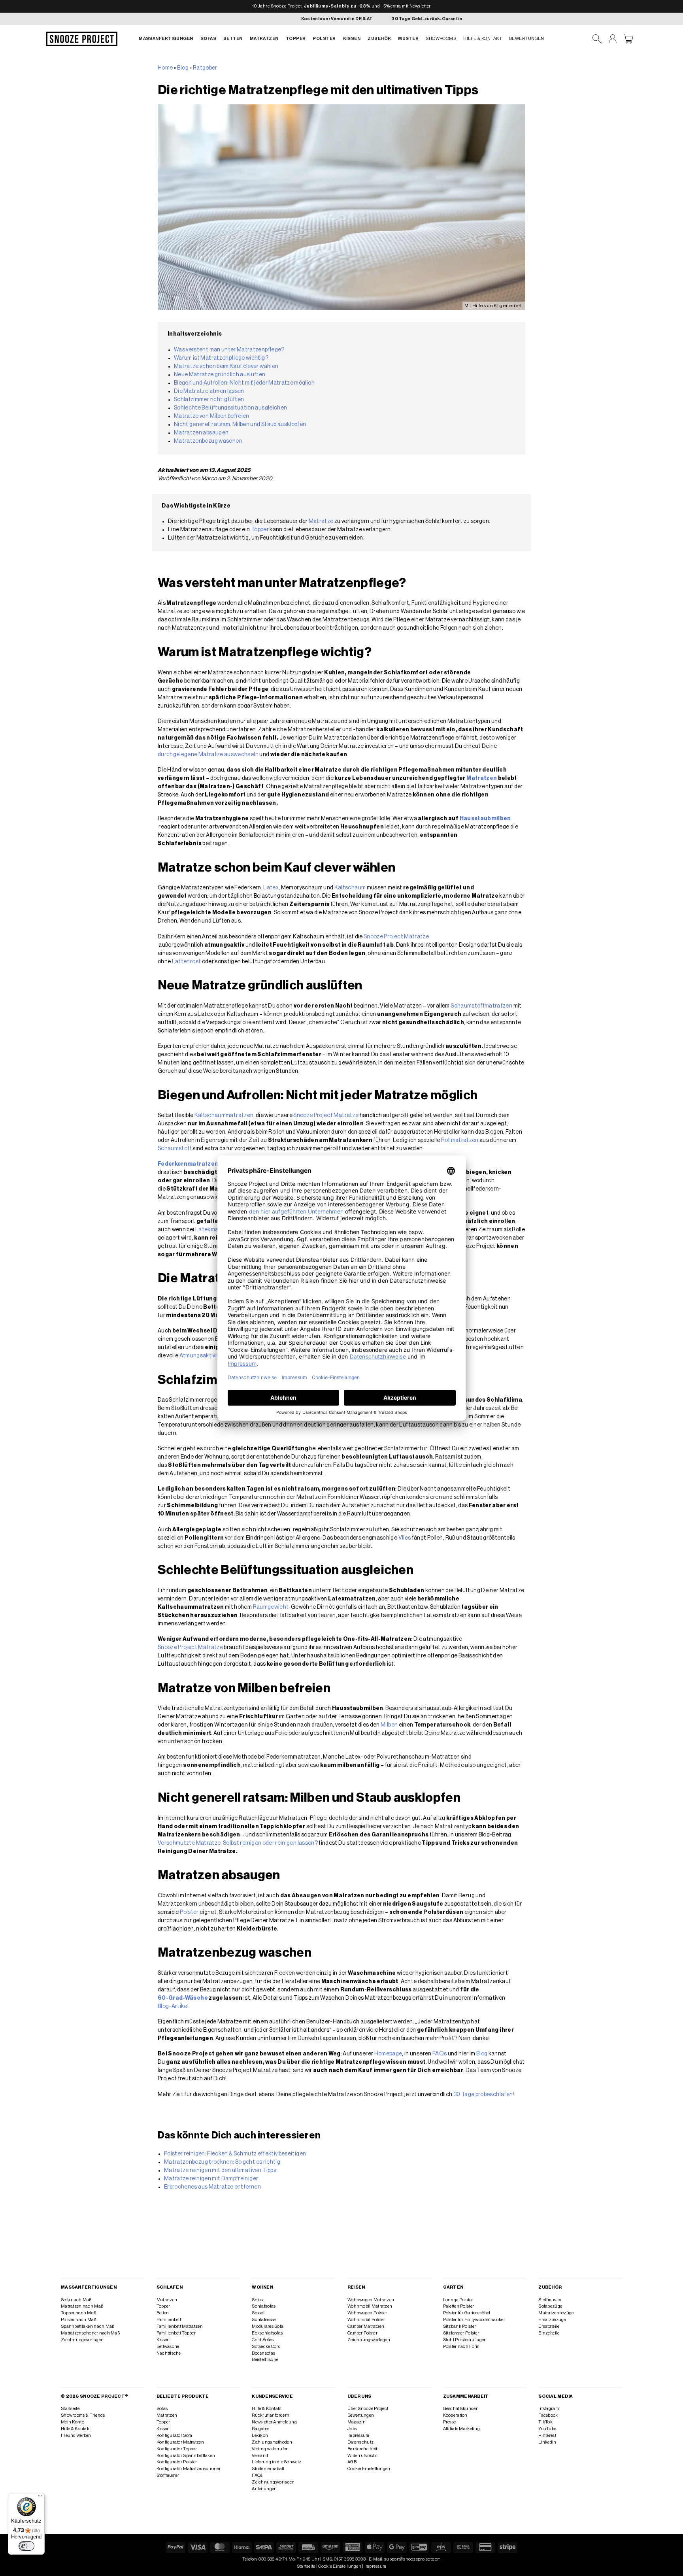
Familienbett (169, 2320)
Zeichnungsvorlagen (82, 2340)
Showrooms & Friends (83, 2415)
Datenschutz (360, 2442)
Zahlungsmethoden (272, 2442)
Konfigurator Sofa (175, 2435)
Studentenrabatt (268, 2469)
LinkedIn (547, 2442)
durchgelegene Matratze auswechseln (208, 755)
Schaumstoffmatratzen (481, 1006)
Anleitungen (264, 2489)
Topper (296, 39)
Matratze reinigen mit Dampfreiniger (211, 2179)
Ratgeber (205, 68)
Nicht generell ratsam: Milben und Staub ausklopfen (241, 425)
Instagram (549, 2409)
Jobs (352, 2429)
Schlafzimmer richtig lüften (209, 400)
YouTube (547, 2429)
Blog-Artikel (173, 2006)
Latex (271, 888)
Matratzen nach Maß (82, 2306)
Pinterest (547, 2435)
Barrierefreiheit (362, 2449)
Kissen (352, 39)
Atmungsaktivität (202, 1356)
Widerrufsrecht (362, 2456)
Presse (450, 2422)
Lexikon (260, 2435)
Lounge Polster (458, 2300)
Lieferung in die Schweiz (276, 2462)
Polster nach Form (461, 2347)
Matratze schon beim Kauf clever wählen (227, 366)
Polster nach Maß (79, 2320)
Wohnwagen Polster (367, 2313)
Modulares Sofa (268, 2326)
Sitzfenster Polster (461, 2333)
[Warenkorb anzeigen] (628, 39)
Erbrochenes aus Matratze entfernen (212, 2187)
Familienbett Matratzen (180, 2326)
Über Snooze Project (368, 2409)
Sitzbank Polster (460, 2326)
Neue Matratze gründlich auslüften (220, 375)
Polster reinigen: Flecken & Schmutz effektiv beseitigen (235, 2154)
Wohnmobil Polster (366, 2320)
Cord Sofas (263, 2340)
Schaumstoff (175, 1149)
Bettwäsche (168, 2347)
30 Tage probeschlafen (483, 2095)
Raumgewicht (271, 1607)
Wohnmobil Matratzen (370, 2306)
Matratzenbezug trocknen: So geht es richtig (222, 2162)
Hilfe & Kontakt (483, 39)
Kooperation (455, 2415)
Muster (408, 39)
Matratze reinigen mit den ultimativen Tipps (220, 2170)
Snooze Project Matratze (396, 937)
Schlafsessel (264, 2320)
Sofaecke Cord (266, 2347)
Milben (389, 1725)
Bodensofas (263, 2353)
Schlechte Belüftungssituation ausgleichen (230, 408)
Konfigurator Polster (177, 2462)
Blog (183, 68)
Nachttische (169, 2353)
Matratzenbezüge (556, 2313)
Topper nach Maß (78, 2313)
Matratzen (264, 39)
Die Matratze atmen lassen (209, 391)
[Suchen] (597, 39)
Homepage (388, 2054)
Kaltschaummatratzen (224, 1115)
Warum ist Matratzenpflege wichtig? (221, 358)
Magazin (357, 2422)
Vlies (405, 1538)
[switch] (26, 2546)
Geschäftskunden (461, 2409)
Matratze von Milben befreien (212, 416)
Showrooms (441, 39)
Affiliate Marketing (461, 2429)
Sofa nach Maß (76, 2300)
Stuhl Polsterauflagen (465, 2340)
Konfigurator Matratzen (180, 2442)
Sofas (208, 39)
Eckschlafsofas (267, 2333)
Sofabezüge (550, 2306)
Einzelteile (549, 2333)
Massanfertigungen (166, 39)
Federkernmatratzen (188, 1164)
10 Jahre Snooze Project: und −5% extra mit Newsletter (341, 6)
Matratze (321, 521)
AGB (352, 2462)
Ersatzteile (549, 2326)
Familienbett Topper (176, 2333)
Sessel (258, 2313)
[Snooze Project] (82, 39)
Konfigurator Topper (177, 2449)
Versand (260, 2456)
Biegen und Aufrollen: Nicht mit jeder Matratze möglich (244, 383)
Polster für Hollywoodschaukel (474, 2320)
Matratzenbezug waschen (208, 441)
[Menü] (40, 2498)
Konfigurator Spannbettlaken (186, 2456)
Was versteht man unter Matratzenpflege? (229, 350)
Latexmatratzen (217, 1230)
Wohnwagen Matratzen (371, 2300)
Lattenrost (187, 962)
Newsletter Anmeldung (274, 2422)
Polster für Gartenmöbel (467, 2313)
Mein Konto (73, 2422)
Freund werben (76, 2435)
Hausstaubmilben (485, 819)
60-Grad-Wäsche (183, 1998)
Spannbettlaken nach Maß (88, 2326)
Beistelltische (265, 2360)
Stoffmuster (550, 2300)
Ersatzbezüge (552, 2320)
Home (165, 68)
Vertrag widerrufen (270, 2449)
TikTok (545, 2422)
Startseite (70, 2409)
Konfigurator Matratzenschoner (189, 2469)
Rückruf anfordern (271, 2415)
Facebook (548, 2415)
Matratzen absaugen (201, 433)
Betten (233, 39)
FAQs (440, 2054)
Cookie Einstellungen (369, 2469)
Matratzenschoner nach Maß (90, 2333)
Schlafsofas (264, 2306)
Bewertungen (527, 39)
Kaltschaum (350, 888)
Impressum (358, 2435)
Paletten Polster (459, 2306)
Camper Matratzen (366, 2326)
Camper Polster (362, 2333)
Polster (324, 39)
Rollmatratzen (460, 1140)
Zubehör (379, 39)
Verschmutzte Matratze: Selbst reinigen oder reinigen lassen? (238, 1843)
